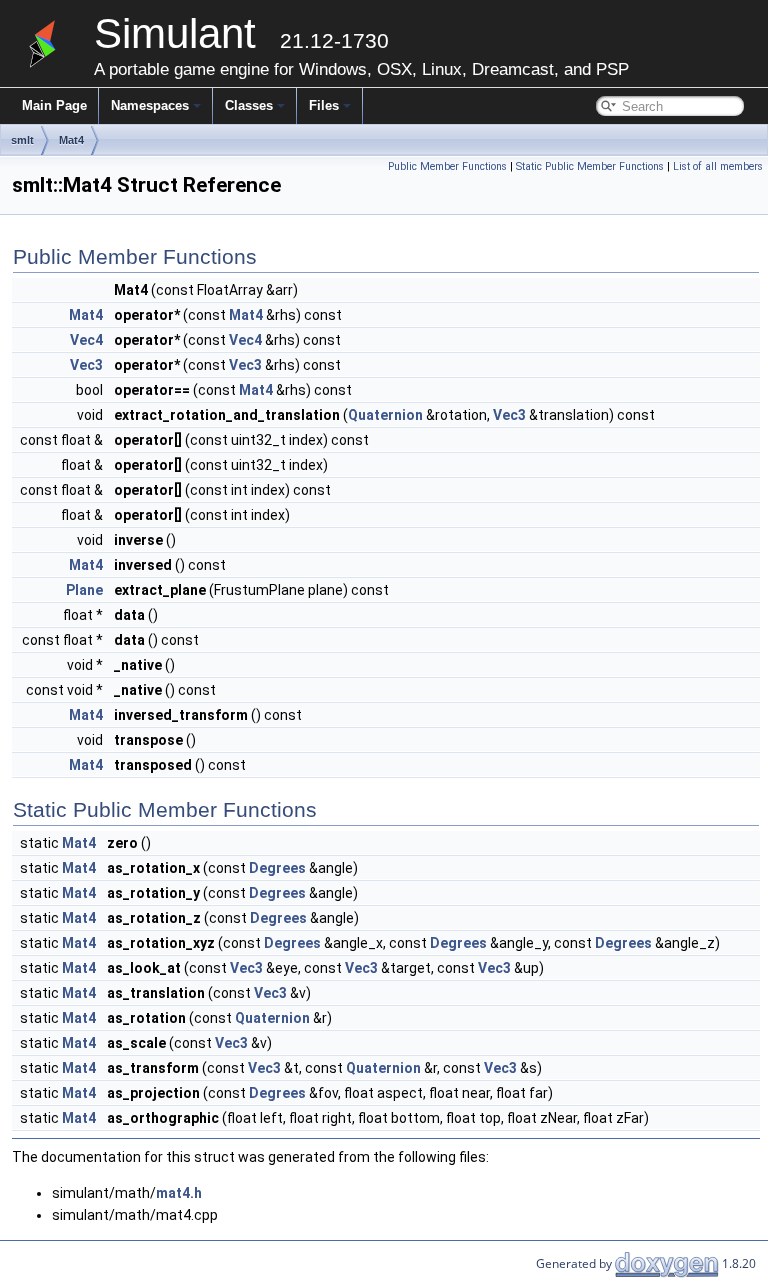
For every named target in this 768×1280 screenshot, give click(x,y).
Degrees (277, 868)
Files (324, 105)
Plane (84, 590)
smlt (22, 140)
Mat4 (71, 140)
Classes (249, 105)
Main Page (54, 105)
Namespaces (150, 105)
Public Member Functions (447, 166)
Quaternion (385, 415)
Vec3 (86, 365)
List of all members (718, 166)
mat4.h (179, 1193)
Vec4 (86, 340)
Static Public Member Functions (590, 166)
